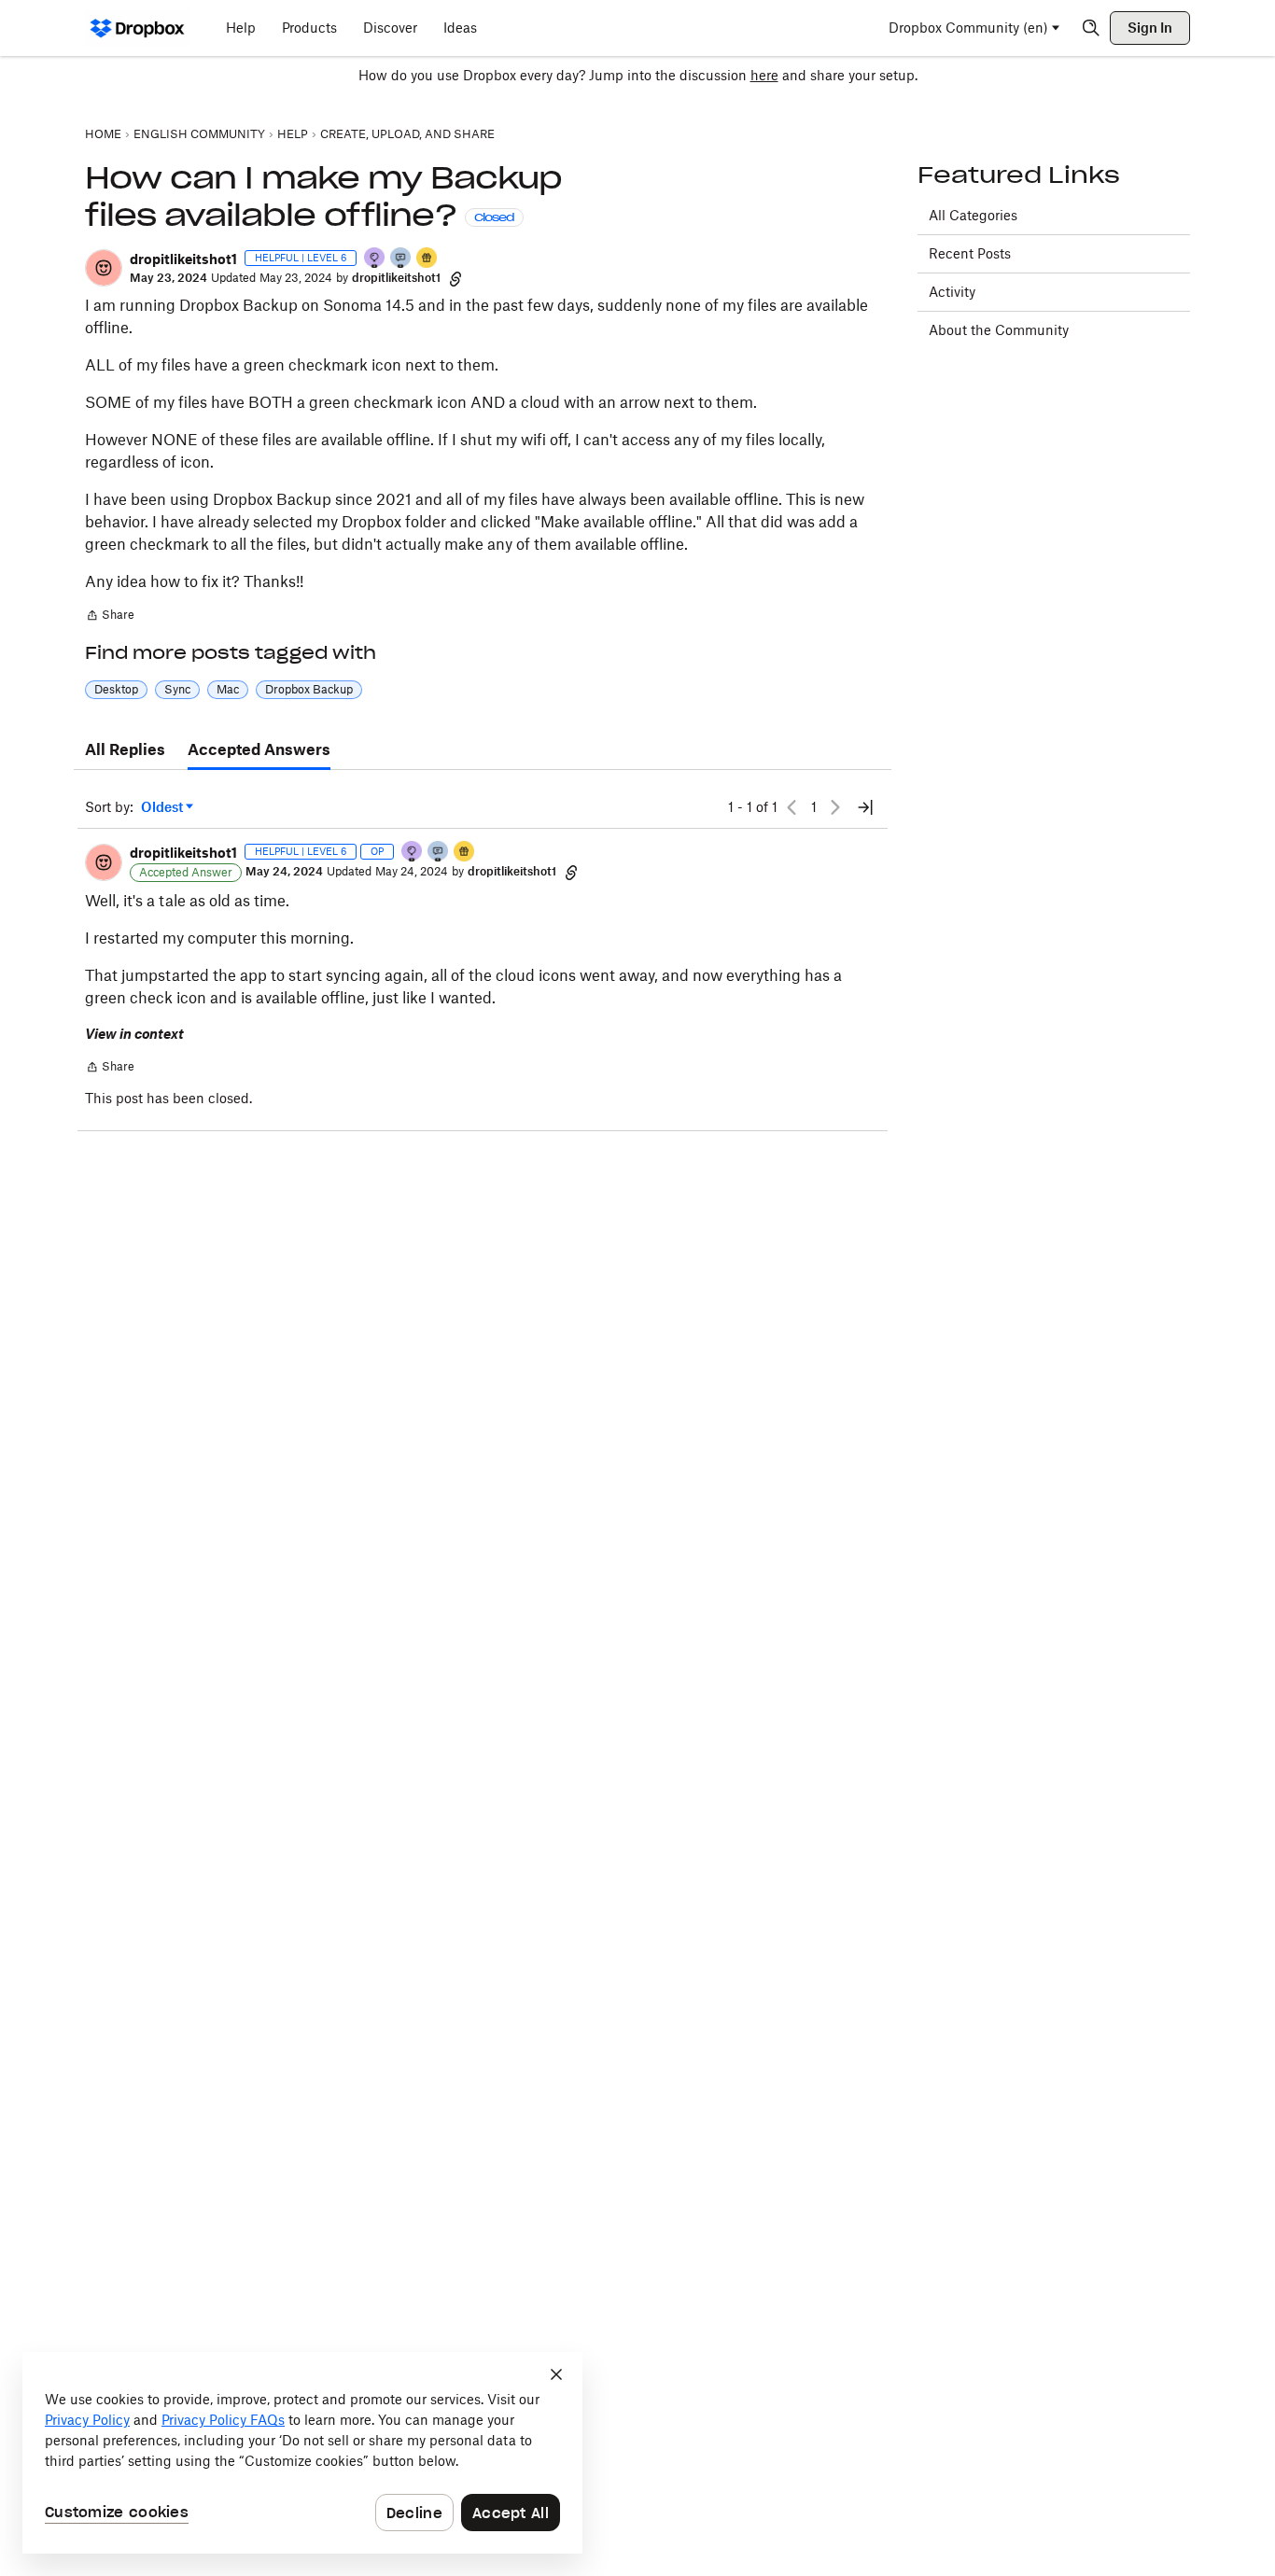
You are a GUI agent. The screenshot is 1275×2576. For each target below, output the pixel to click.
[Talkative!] (401, 259)
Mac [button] (228, 689)
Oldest (163, 808)
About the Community (999, 330)
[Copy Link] (455, 278)
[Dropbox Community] (138, 28)
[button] (104, 268)
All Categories (973, 215)
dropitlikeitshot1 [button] (183, 259)
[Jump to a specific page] (865, 807)
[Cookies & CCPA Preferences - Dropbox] (302, 2453)
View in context (134, 1034)
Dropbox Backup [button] (309, 689)
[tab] (125, 750)
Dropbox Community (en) (968, 28)
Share (110, 617)
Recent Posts (970, 253)
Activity (952, 292)
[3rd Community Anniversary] (375, 259)
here (764, 75)
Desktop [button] (116, 689)
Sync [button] (177, 689)
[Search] (1091, 28)
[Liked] (427, 259)
